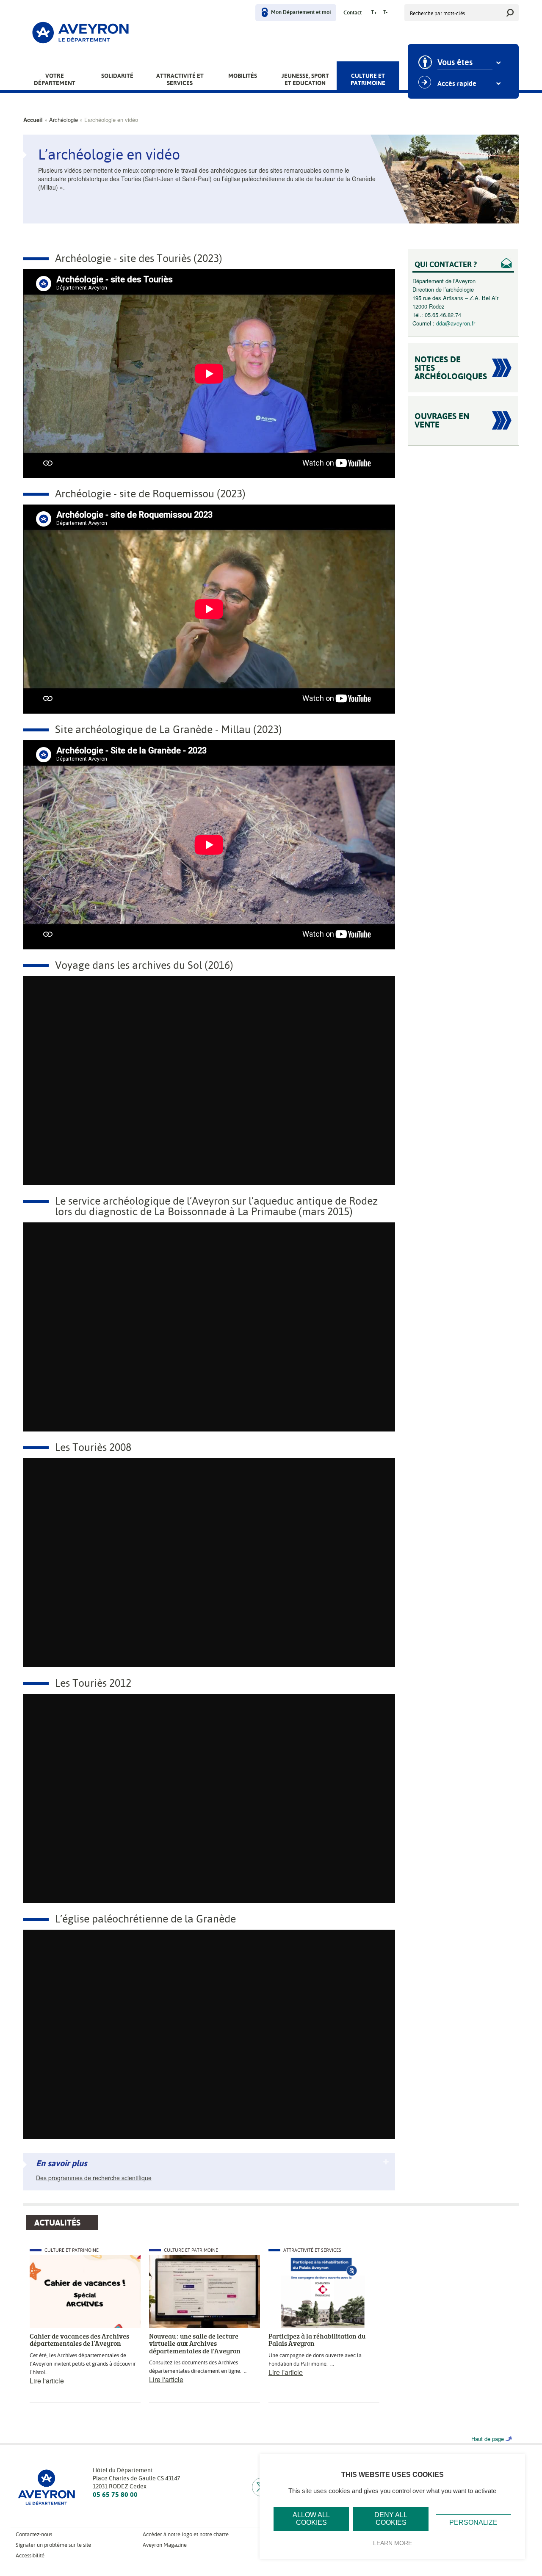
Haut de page (488, 2439)
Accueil (33, 120)
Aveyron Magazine (165, 2545)
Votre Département (55, 79)
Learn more (393, 2543)
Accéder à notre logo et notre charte (186, 2534)
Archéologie (64, 120)
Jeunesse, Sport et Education (305, 79)
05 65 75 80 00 (115, 2495)
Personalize (473, 2522)
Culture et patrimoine (368, 79)
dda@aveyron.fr (456, 323)
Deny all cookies (391, 2519)
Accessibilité (30, 2555)
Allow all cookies (311, 2519)
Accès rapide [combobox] (457, 84)
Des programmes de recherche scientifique (94, 2178)
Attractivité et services (180, 79)
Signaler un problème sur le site (53, 2545)
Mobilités (243, 76)
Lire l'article (47, 2381)
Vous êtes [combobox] (455, 63)
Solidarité (117, 76)
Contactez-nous (34, 2534)
